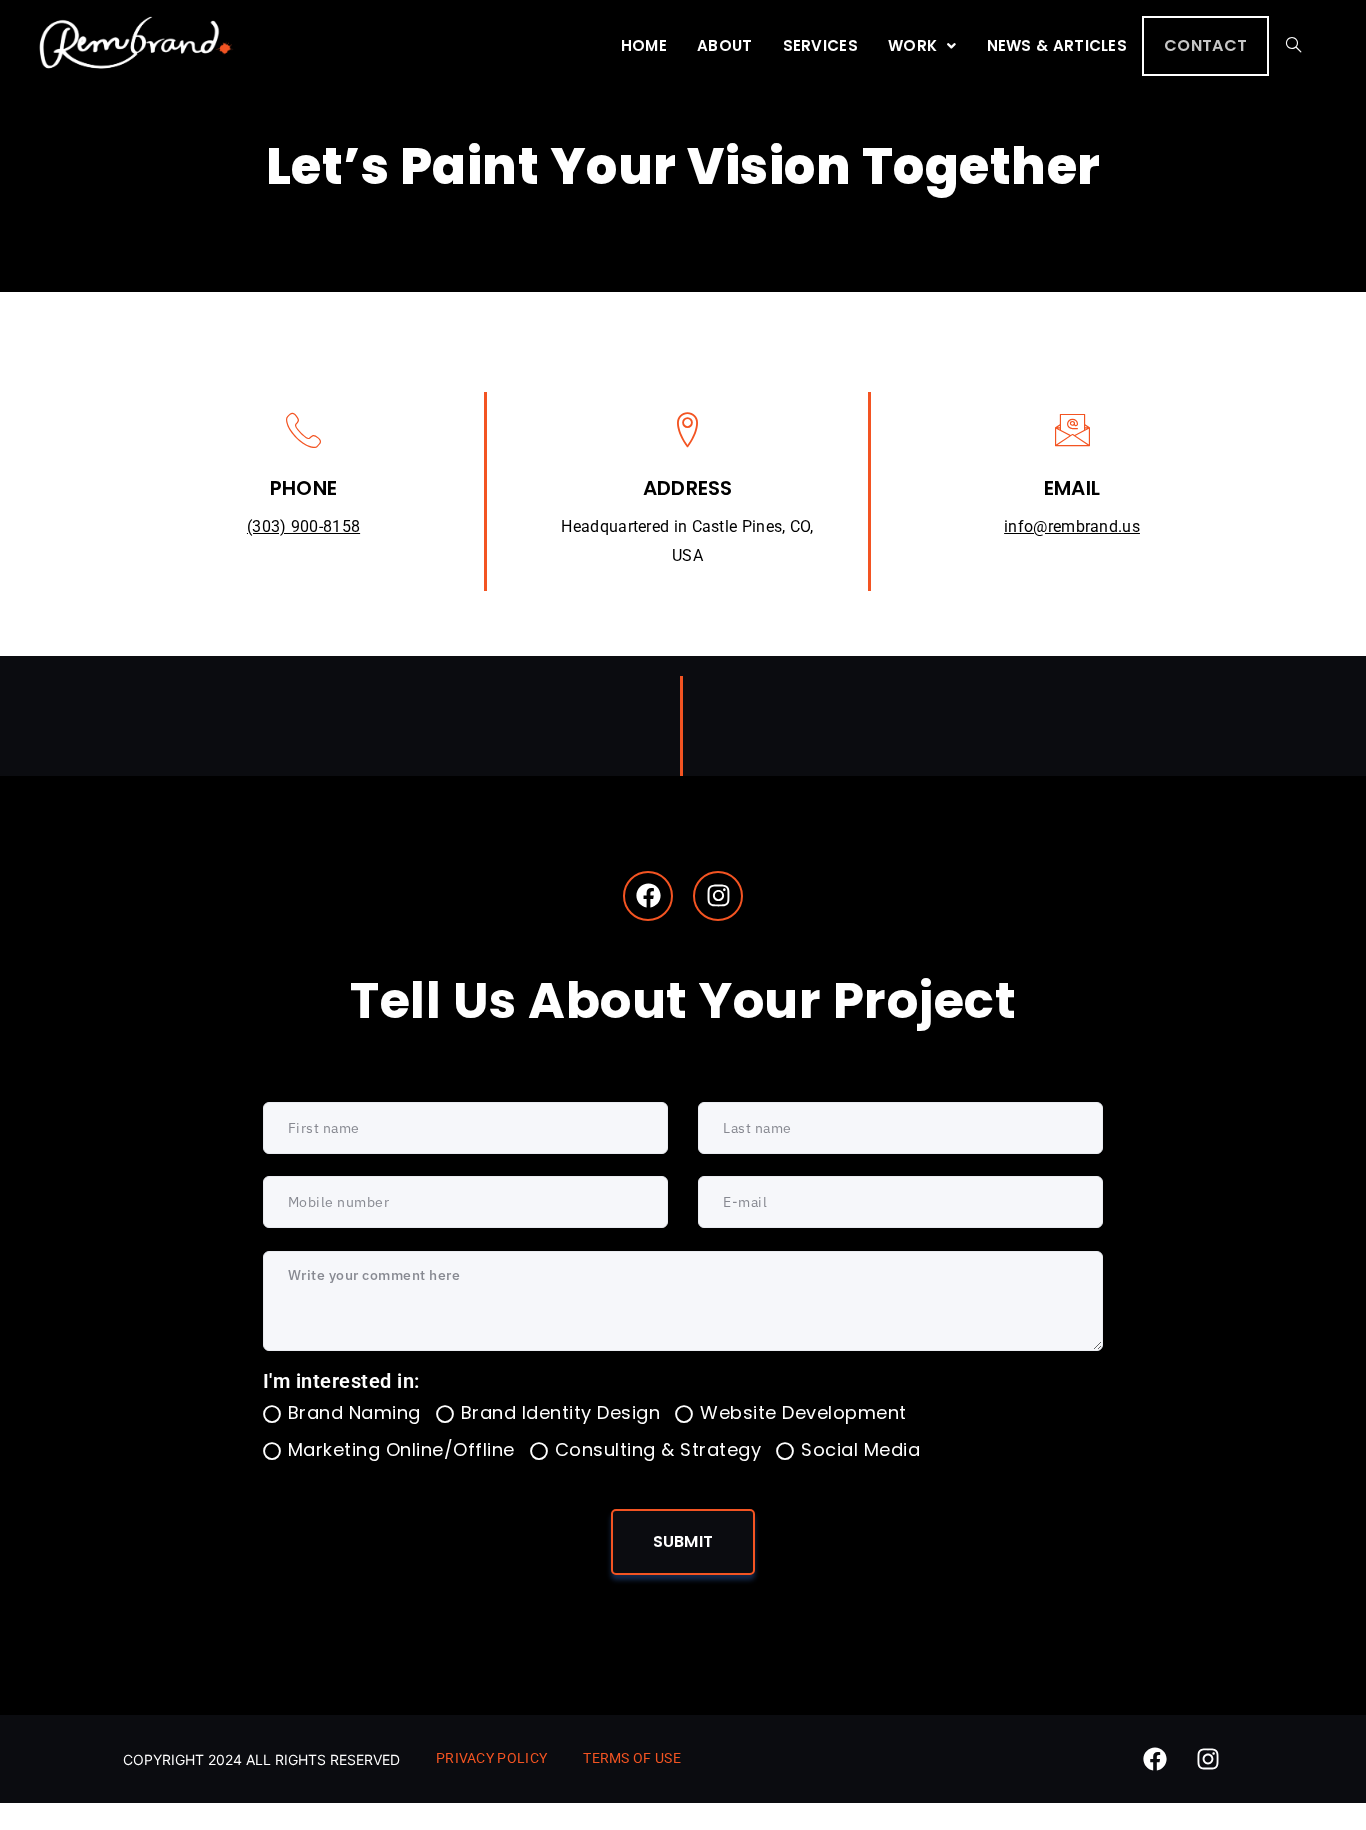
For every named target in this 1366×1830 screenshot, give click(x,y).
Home (644, 45)
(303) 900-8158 (303, 526)
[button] (922, 46)
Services (820, 45)
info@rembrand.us (1072, 526)
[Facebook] (648, 896)
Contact (1205, 45)
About (725, 45)
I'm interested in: (341, 1381)
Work (912, 45)
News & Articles (1057, 45)
